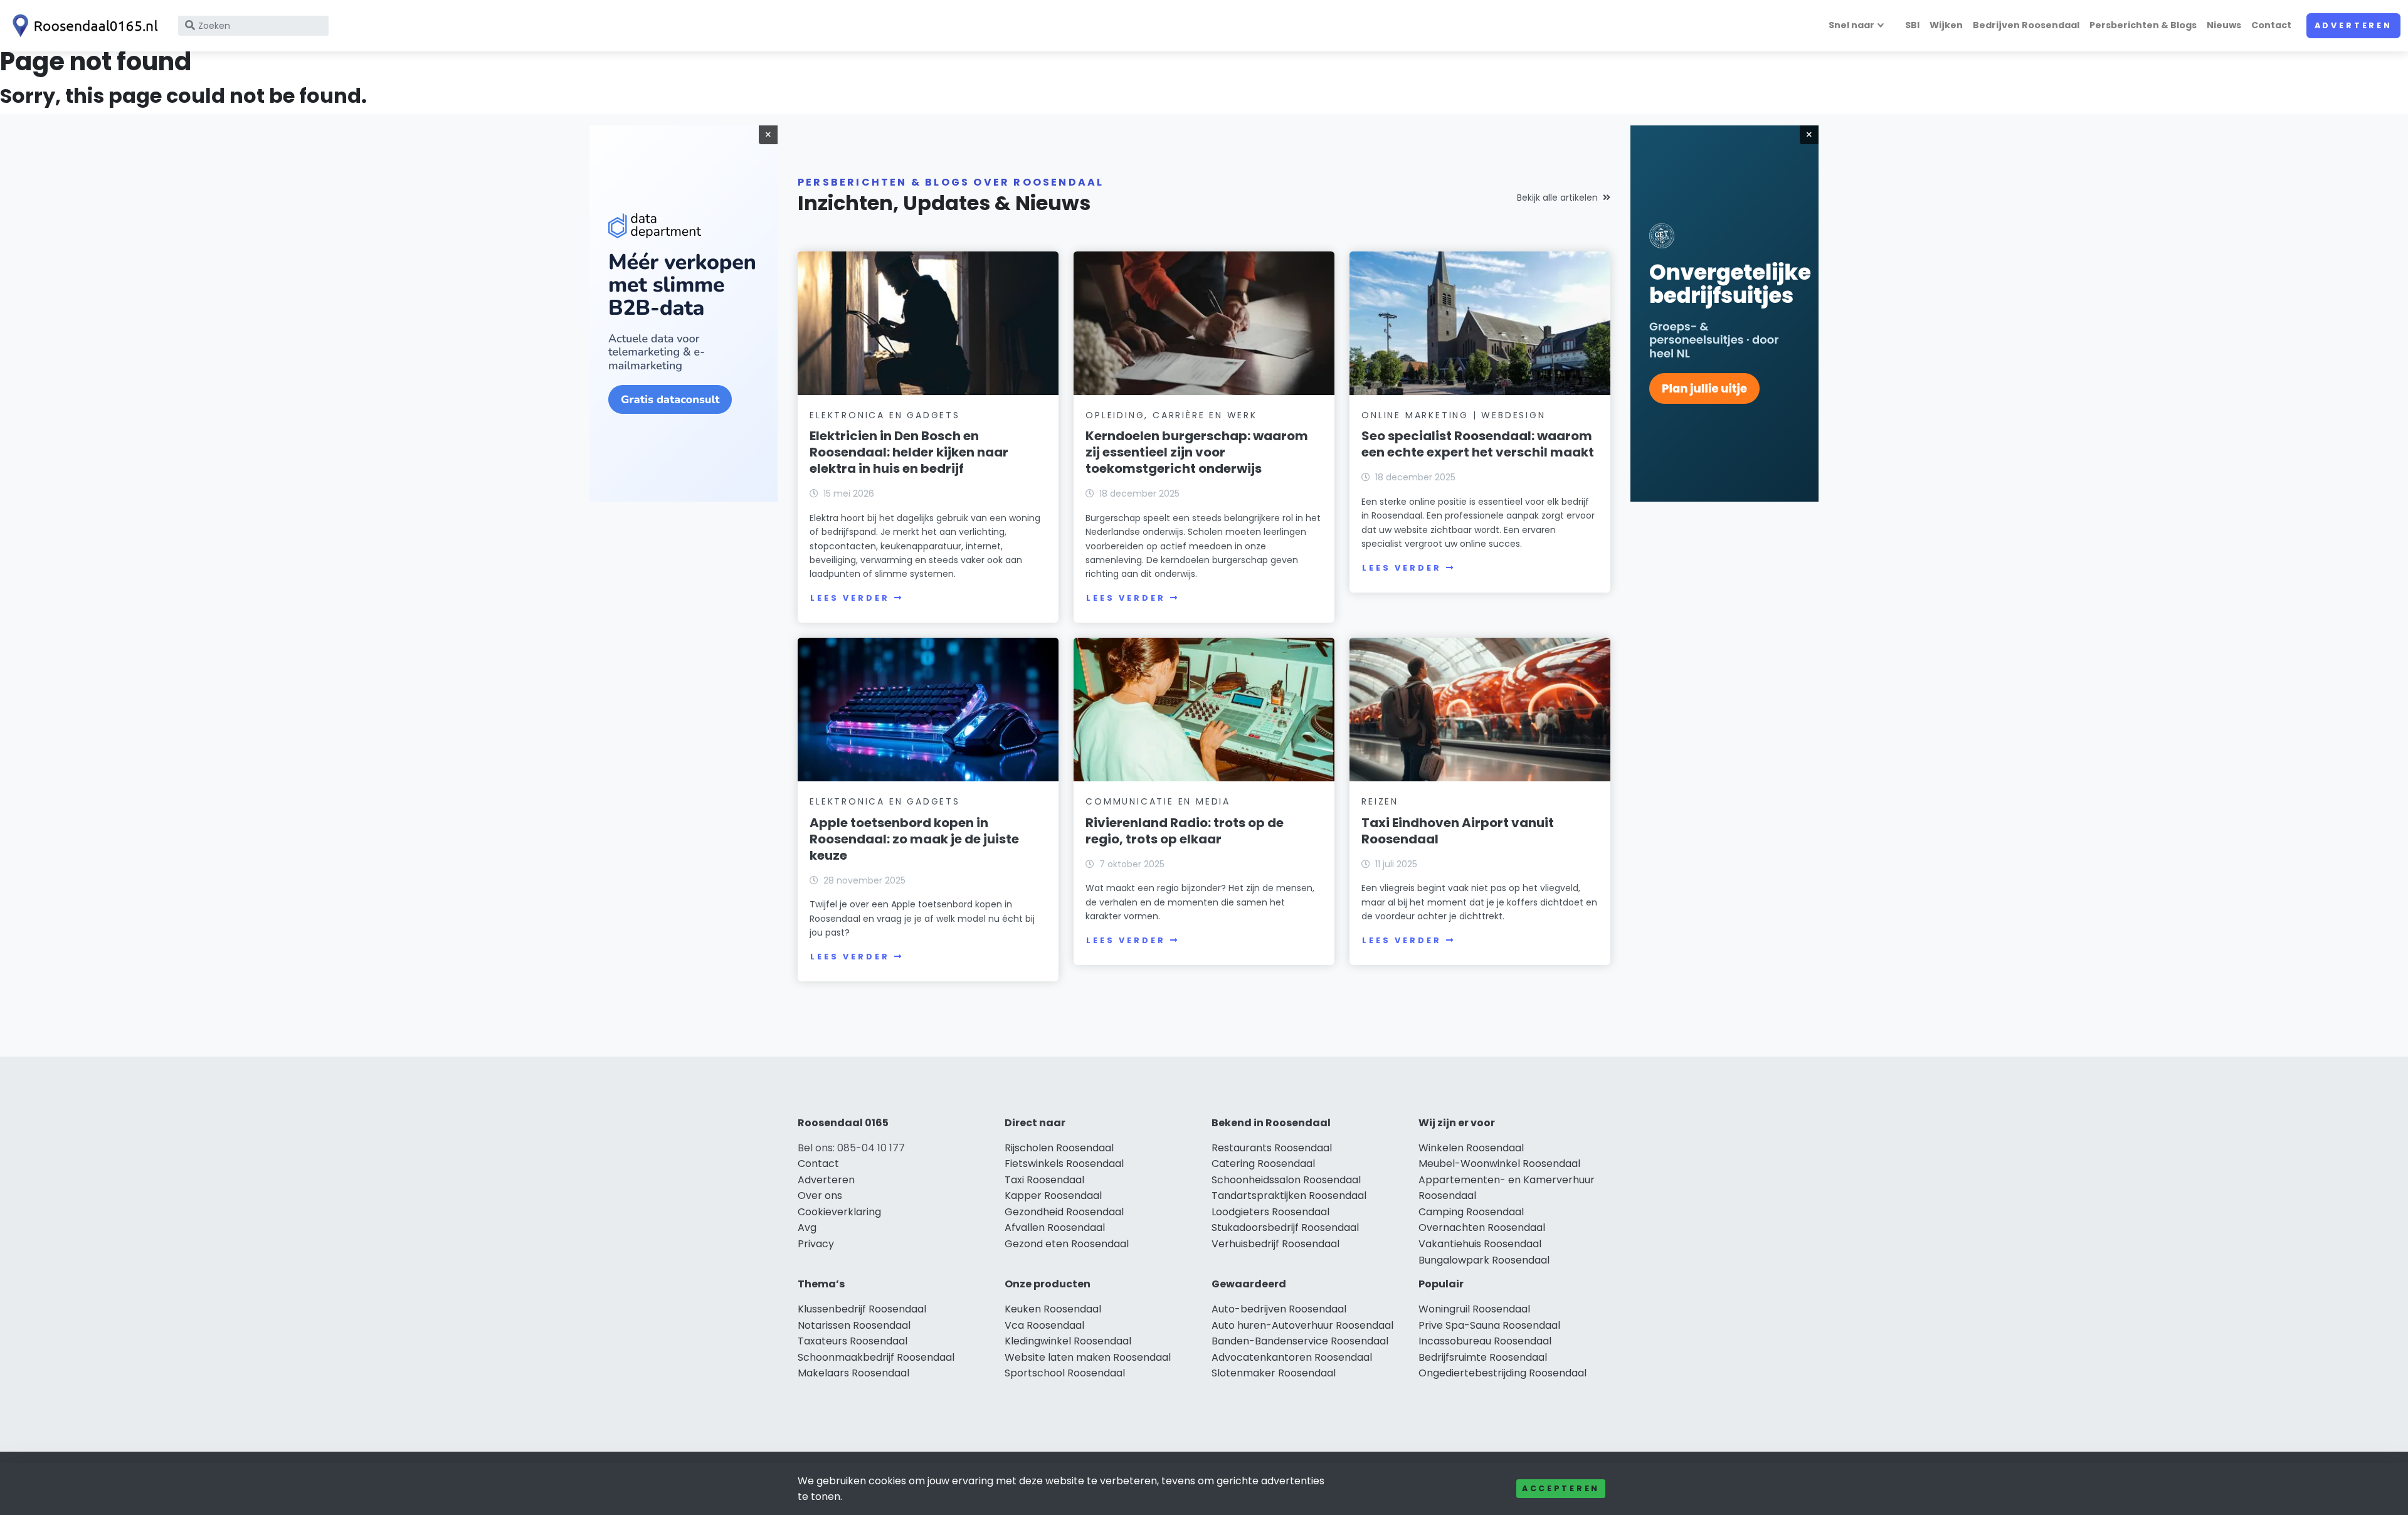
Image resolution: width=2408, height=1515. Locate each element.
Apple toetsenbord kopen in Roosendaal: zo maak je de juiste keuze (914, 839)
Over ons (820, 1196)
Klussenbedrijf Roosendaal (862, 1309)
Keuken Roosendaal (1053, 1309)
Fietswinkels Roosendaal (1064, 1164)
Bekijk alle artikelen (1557, 198)
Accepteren (1561, 1488)
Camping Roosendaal (1471, 1212)
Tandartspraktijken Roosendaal (1289, 1196)
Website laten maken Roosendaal (1088, 1357)
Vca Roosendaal (1044, 1325)
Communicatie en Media (1158, 801)
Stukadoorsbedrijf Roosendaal (1285, 1227)
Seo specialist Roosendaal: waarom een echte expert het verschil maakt (1478, 444)
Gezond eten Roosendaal (1067, 1244)
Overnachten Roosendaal (1482, 1227)
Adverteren (2353, 25)
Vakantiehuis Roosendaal (1480, 1244)
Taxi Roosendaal (1044, 1180)
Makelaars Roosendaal (853, 1373)
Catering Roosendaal (1263, 1164)
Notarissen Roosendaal (854, 1325)
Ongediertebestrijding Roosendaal (1502, 1373)
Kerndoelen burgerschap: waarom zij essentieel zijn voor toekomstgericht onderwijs (1197, 452)
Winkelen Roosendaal (1471, 1148)
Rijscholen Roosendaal (1059, 1148)
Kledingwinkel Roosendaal (1068, 1341)
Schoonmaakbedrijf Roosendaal (876, 1357)
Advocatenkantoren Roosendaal (1292, 1357)
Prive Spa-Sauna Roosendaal (1489, 1325)
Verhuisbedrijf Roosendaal (1275, 1244)
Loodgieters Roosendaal (1270, 1212)
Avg (807, 1227)
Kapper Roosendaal (1053, 1196)
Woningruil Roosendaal (1474, 1309)
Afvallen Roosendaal (1055, 1227)
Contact (2271, 25)
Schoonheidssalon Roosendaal (1286, 1180)
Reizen (1380, 801)
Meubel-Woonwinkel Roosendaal (1499, 1164)
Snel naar (1851, 25)
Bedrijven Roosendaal (2026, 25)
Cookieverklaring (839, 1212)
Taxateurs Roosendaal (853, 1341)
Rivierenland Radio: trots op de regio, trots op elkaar (1185, 831)
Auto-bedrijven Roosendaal (1279, 1309)
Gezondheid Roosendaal (1064, 1212)
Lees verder (850, 598)
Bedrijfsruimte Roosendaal (1483, 1357)
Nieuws (2224, 25)
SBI (1912, 25)
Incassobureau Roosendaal (1485, 1341)
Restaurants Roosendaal (1272, 1148)
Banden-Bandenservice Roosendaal (1300, 1341)
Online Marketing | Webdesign (1453, 415)
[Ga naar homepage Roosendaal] (83, 26)
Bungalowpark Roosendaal (1484, 1260)
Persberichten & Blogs (2143, 25)
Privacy (816, 1244)
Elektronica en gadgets (885, 415)
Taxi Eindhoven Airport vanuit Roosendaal (1458, 831)
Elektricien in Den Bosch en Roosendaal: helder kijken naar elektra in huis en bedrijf (909, 452)
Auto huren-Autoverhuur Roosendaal (1302, 1325)
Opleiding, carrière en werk (1171, 415)
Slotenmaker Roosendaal (1274, 1373)
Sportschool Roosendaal (1065, 1373)
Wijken (1946, 25)
